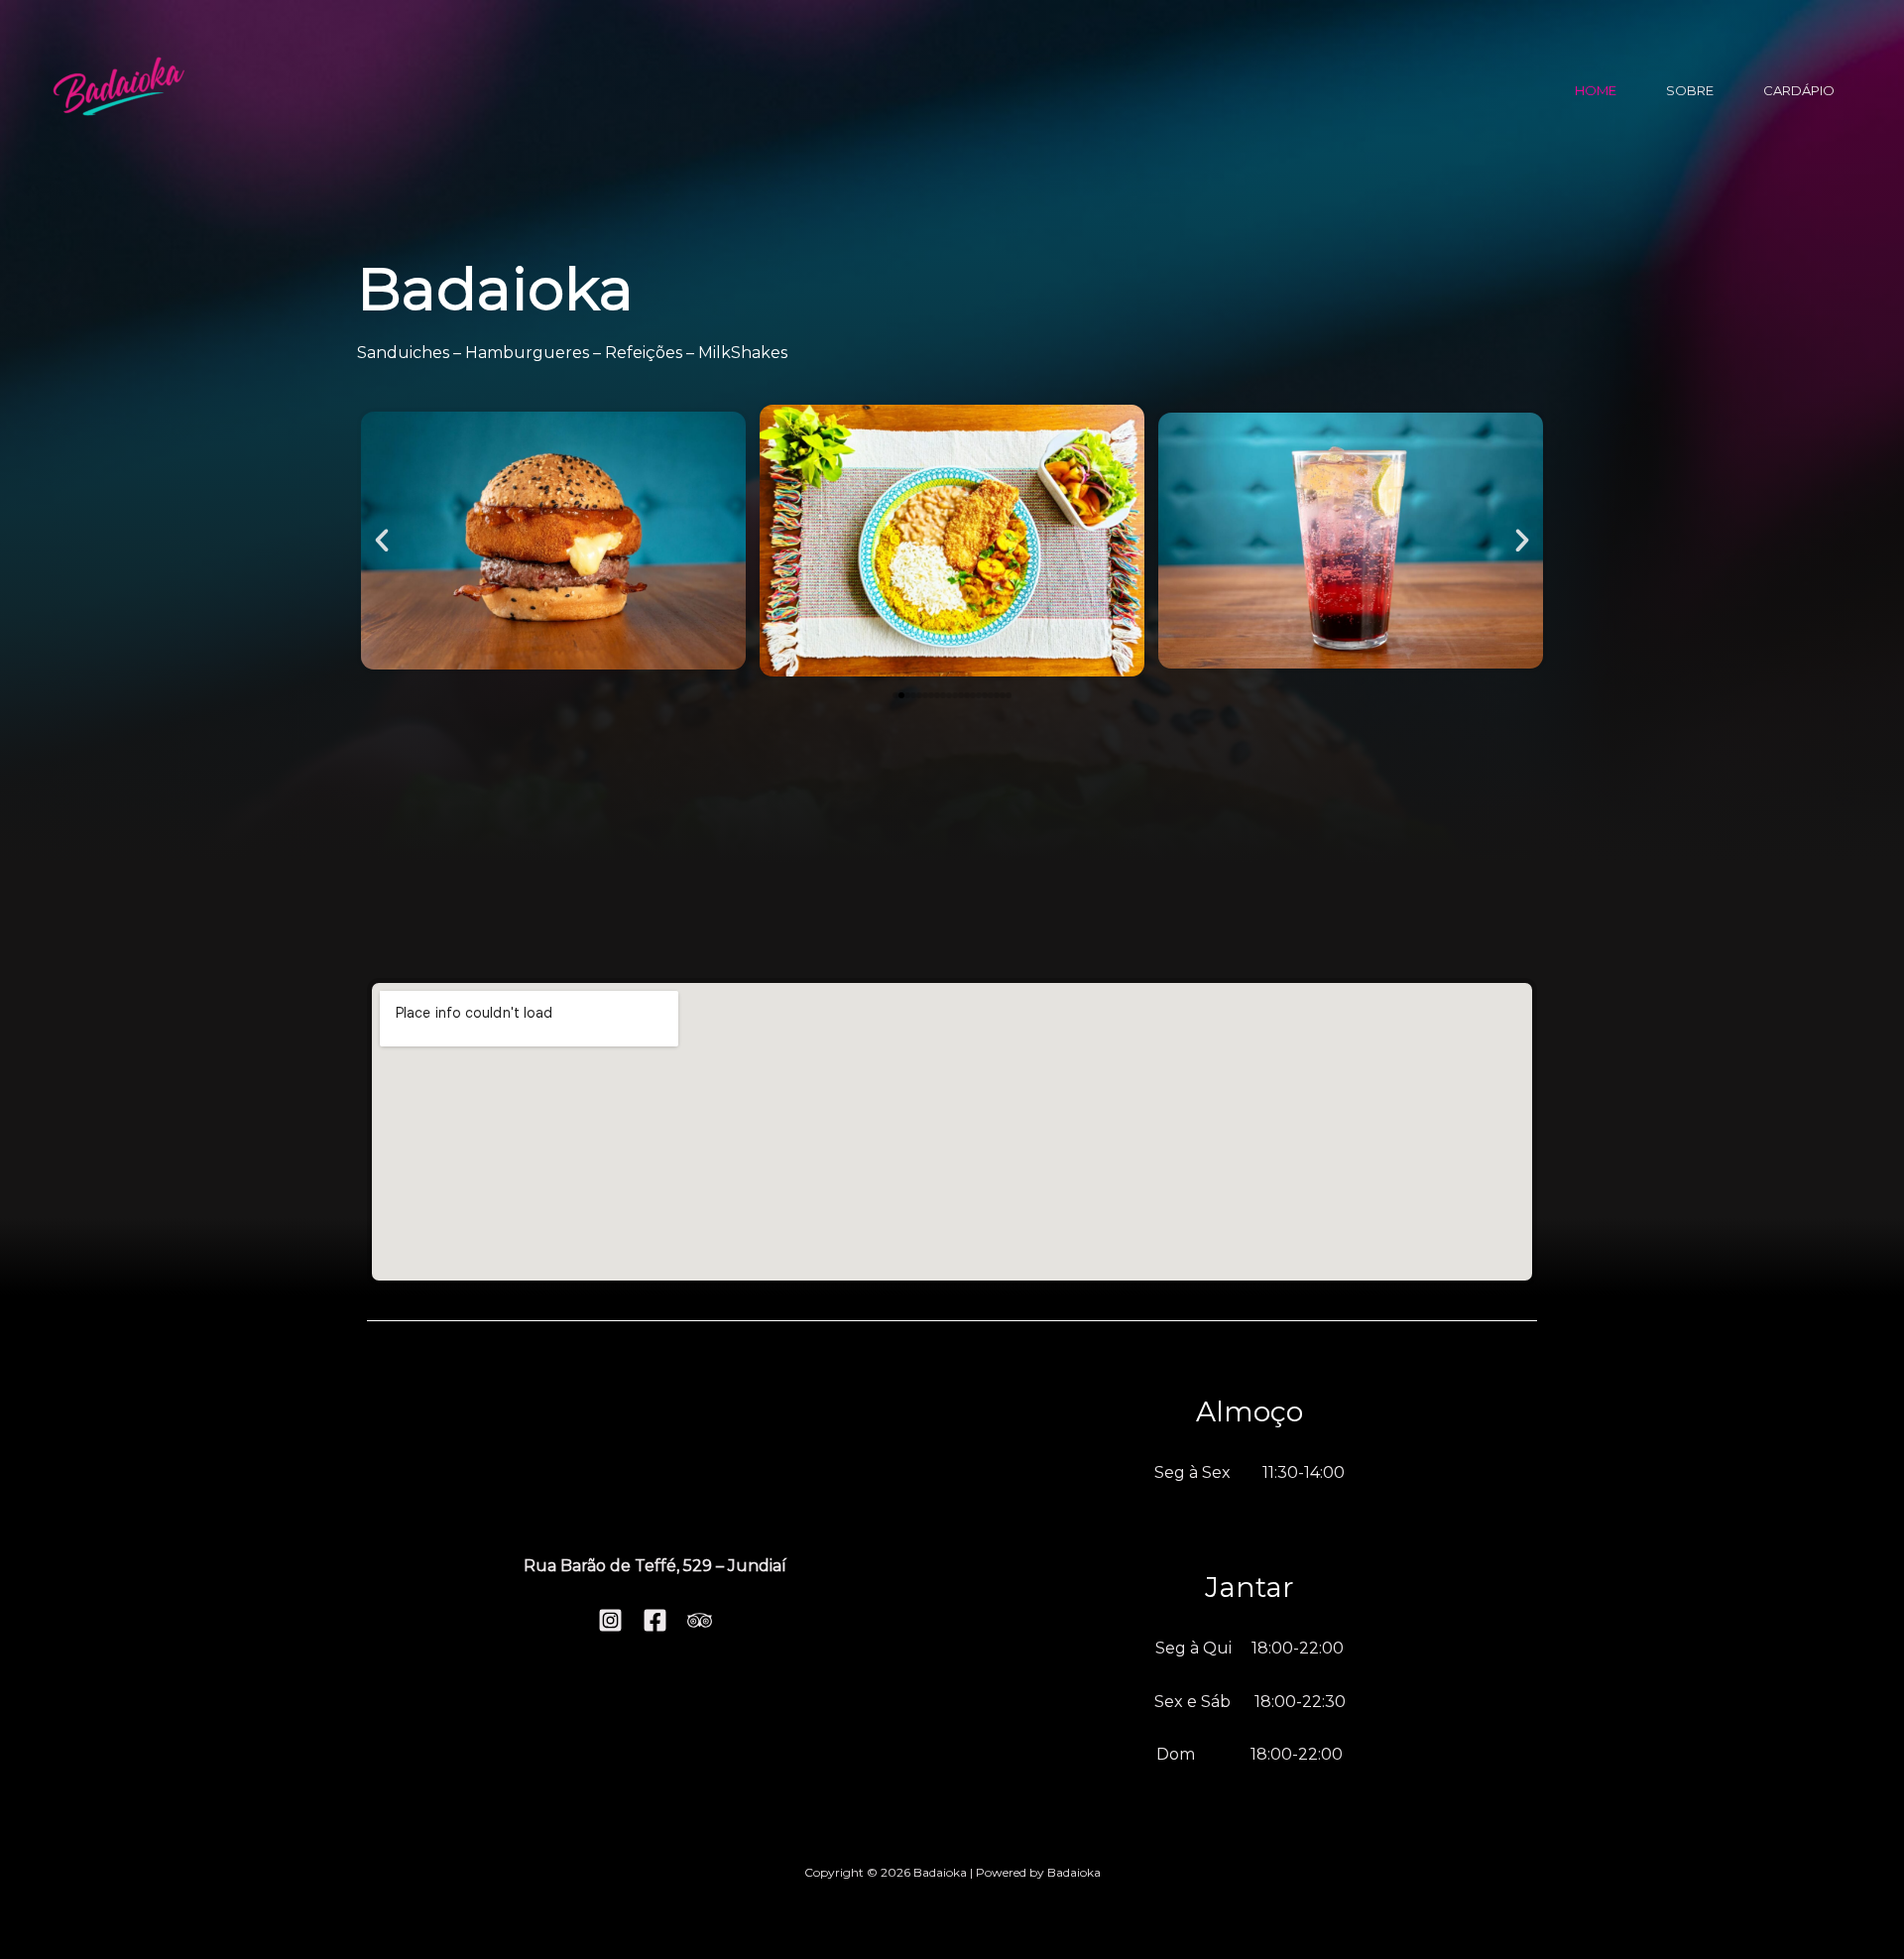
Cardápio (1799, 90)
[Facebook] (655, 1620)
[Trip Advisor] (700, 1620)
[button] (382, 541)
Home (1596, 90)
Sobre (1690, 90)
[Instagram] (610, 1620)
